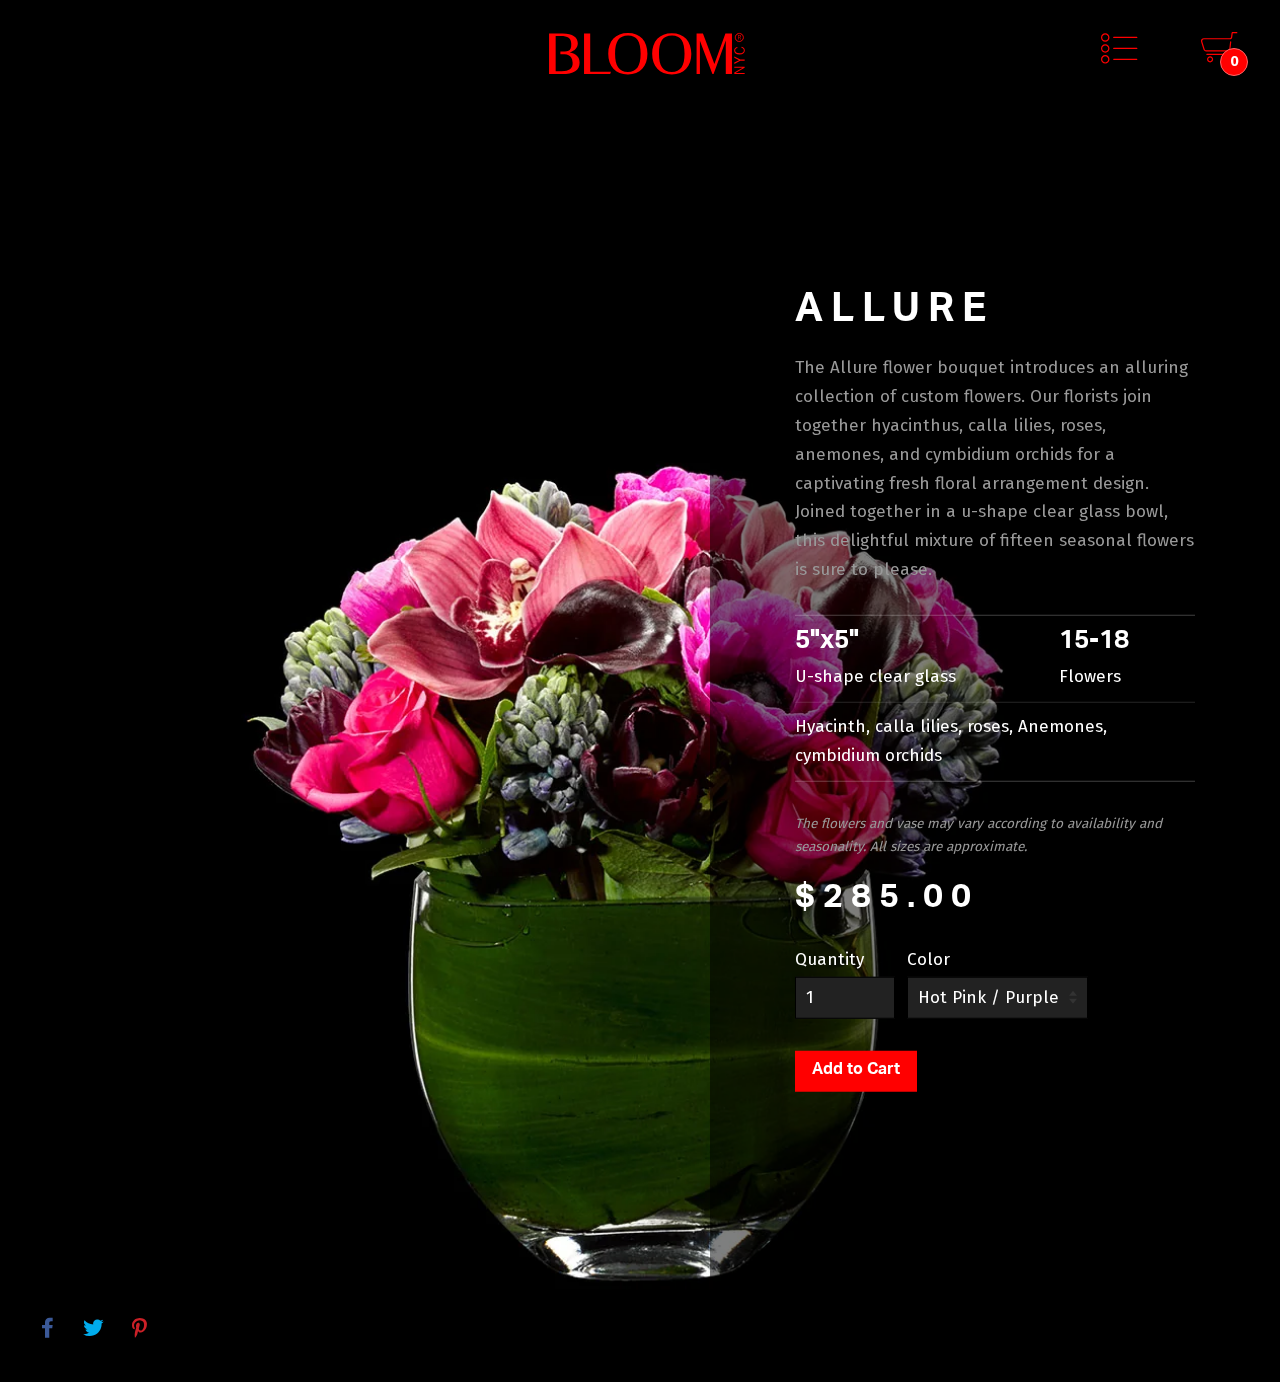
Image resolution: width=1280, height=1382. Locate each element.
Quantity (829, 959)
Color (928, 959)
